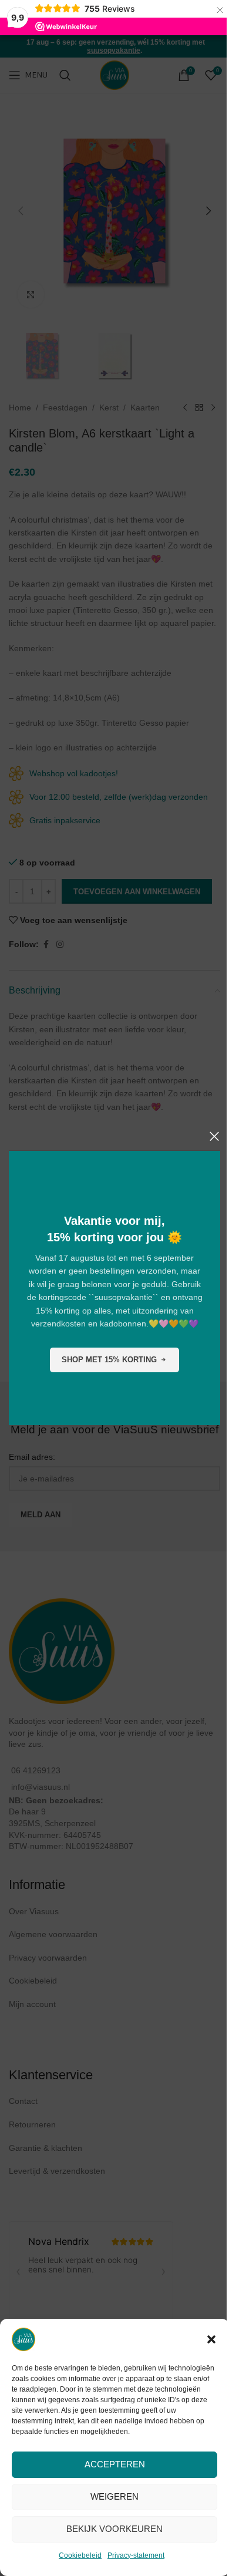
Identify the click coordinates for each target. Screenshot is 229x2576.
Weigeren (114, 2496)
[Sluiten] (214, 1136)
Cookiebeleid (80, 2555)
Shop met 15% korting (109, 1360)
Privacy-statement (136, 2555)
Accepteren (115, 2464)
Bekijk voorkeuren (114, 2529)
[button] (211, 2339)
